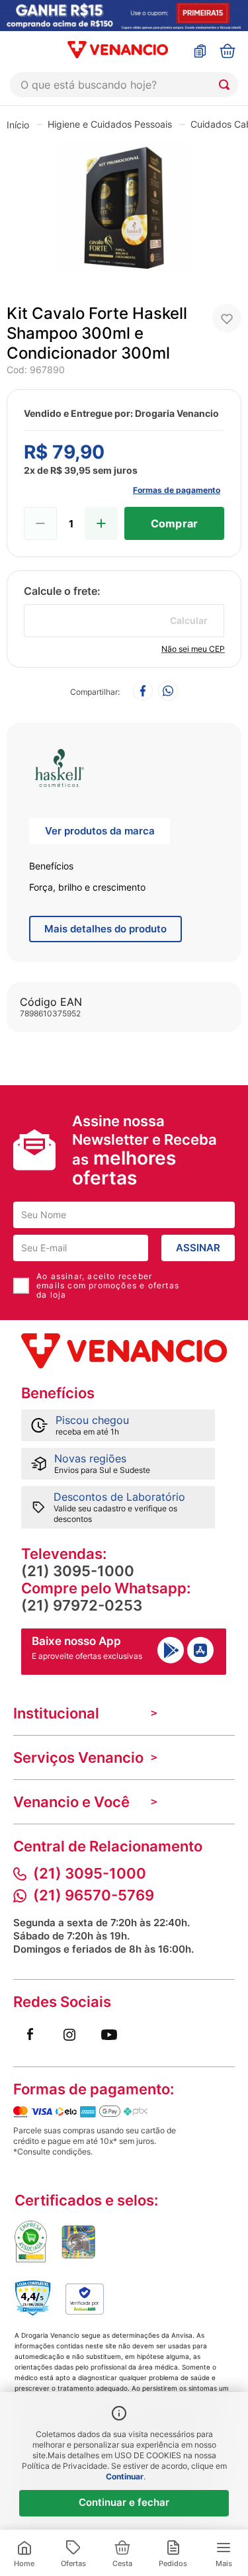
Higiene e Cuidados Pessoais (110, 124)
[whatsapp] (168, 692)
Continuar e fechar (124, 2502)
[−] (40, 523)
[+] (101, 523)
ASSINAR (198, 1248)
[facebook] (143, 692)
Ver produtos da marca (100, 831)
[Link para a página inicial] (18, 124)
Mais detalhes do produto (105, 929)
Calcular (189, 620)
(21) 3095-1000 (78, 1571)
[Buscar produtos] (227, 85)
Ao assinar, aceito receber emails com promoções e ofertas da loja (108, 1286)
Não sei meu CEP (193, 649)
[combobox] (124, 85)
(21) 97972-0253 (82, 1605)
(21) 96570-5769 (94, 1895)
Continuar (125, 2476)
